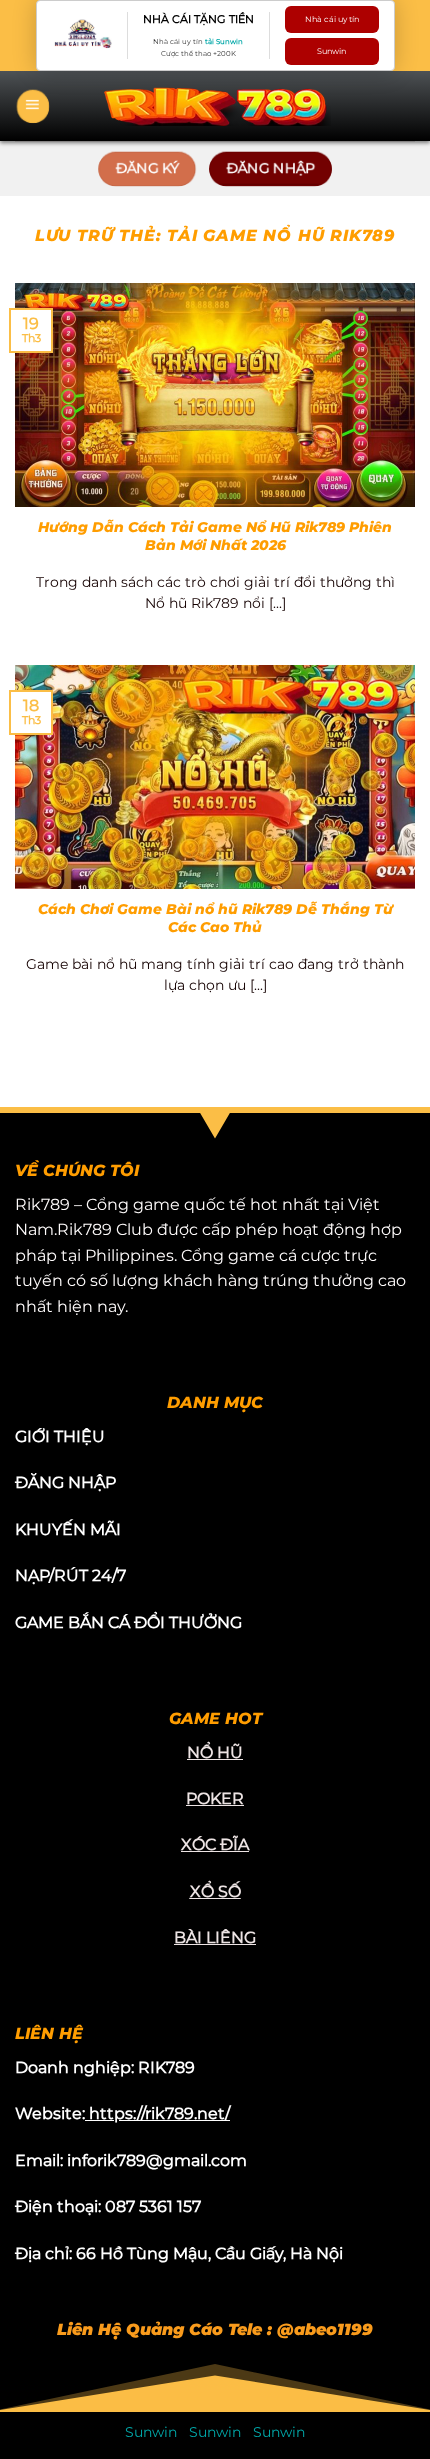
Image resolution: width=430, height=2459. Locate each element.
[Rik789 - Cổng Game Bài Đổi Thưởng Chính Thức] (215, 105)
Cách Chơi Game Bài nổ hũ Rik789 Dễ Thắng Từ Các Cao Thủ (215, 918)
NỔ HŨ (215, 1752)
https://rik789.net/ (159, 2113)
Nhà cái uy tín (332, 19)
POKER (215, 1798)
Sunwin (331, 51)
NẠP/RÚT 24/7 (70, 1575)
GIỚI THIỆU (60, 1436)
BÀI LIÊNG (215, 1937)
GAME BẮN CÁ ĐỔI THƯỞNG (128, 1622)
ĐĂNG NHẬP (65, 1482)
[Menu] (33, 106)
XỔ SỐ (215, 1891)
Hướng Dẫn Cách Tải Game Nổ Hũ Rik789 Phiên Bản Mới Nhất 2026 (215, 536)
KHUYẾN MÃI (68, 1529)
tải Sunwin (224, 41)
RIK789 (166, 2067)
